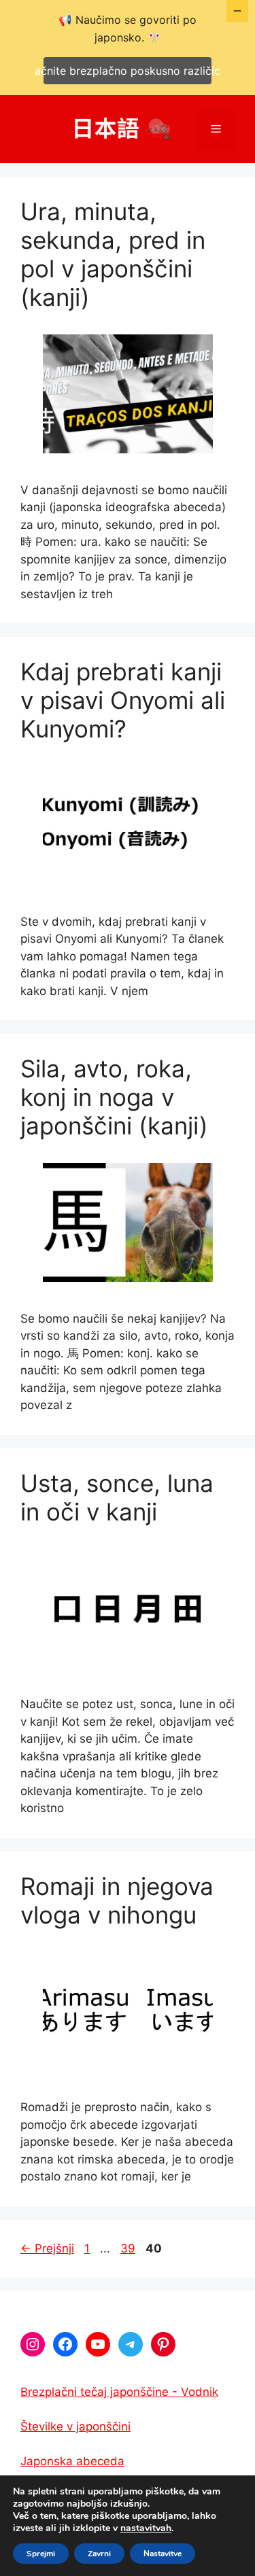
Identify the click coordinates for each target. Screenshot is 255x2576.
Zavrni (99, 2554)
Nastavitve (163, 2554)
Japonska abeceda (72, 2461)
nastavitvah (146, 2528)
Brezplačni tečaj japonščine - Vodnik (119, 2392)
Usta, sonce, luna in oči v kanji (117, 1497)
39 (129, 2248)
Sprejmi (41, 2554)
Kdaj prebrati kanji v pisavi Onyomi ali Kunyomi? (123, 700)
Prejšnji (47, 2248)
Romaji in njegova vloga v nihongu (117, 1900)
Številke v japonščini (75, 2426)
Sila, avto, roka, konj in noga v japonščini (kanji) (114, 1097)
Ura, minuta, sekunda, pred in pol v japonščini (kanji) (113, 254)
